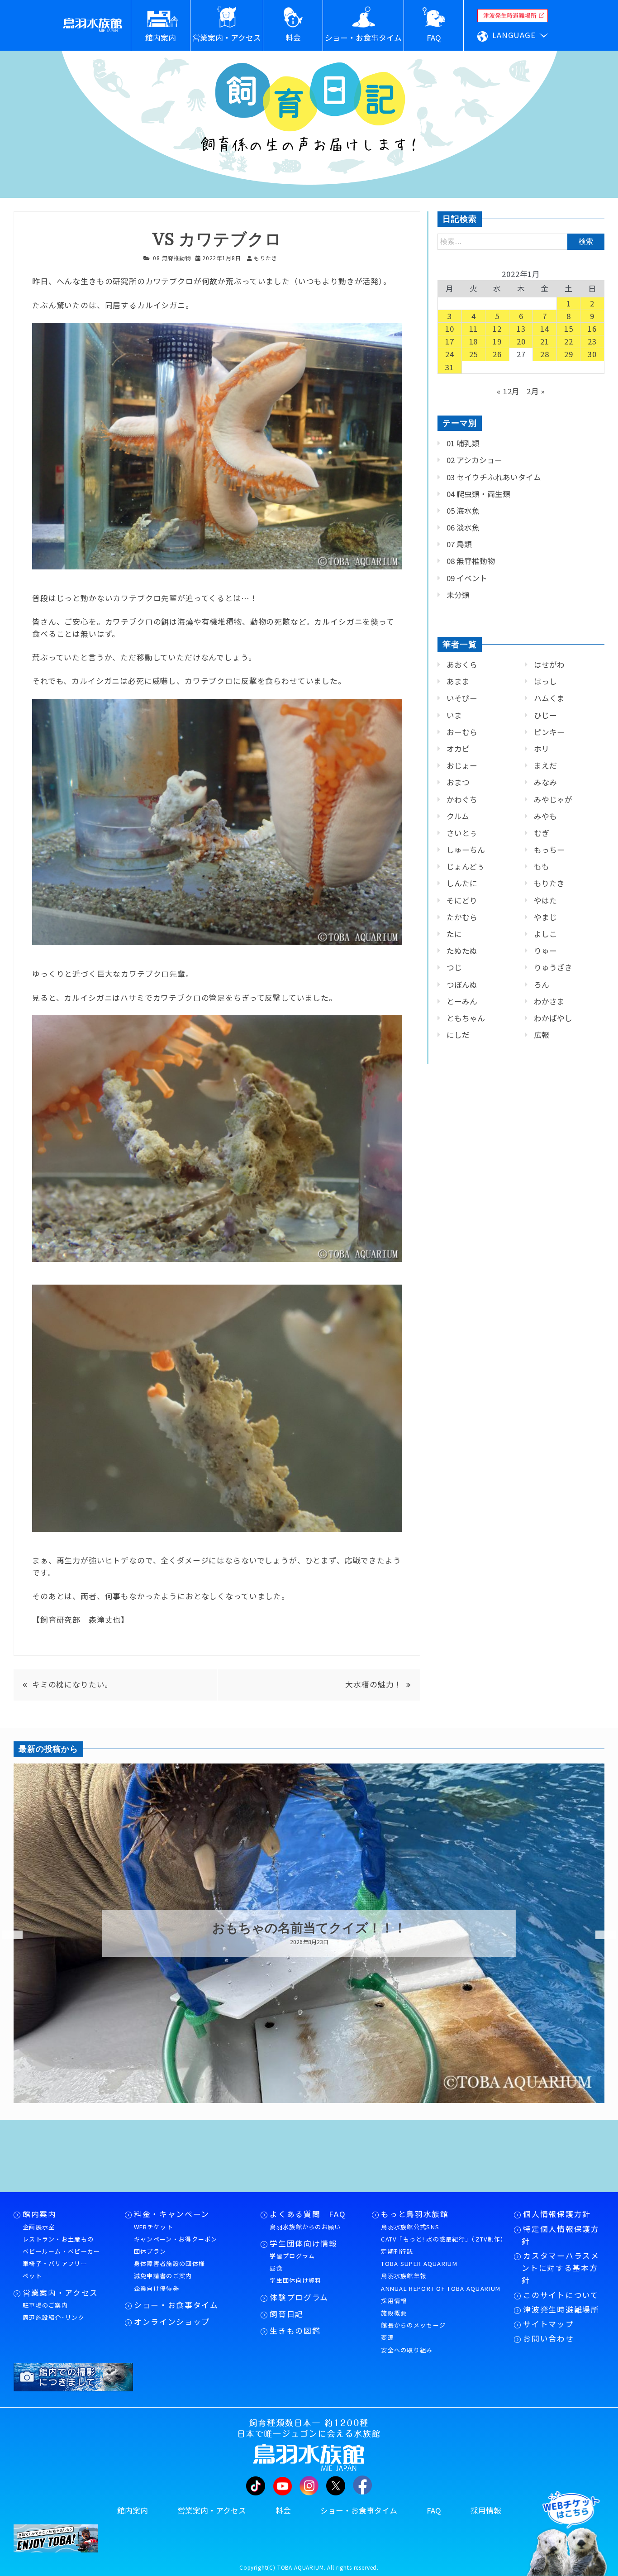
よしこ (545, 934)
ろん (542, 985)
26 (497, 354)
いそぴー (462, 698)
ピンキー (549, 732)
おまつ (458, 782)
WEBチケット (154, 2227)
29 (569, 354)
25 (474, 354)
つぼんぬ (462, 985)
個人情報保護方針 (557, 2214)
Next (600, 1935)
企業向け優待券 (157, 2288)
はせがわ (549, 664)
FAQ (434, 2510)
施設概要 (394, 2313)
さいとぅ (462, 833)
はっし (545, 681)
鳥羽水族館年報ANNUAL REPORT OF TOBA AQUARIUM (441, 2282)
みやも (545, 816)
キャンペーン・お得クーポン (176, 2239)
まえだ (545, 765)
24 (450, 354)
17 (450, 341)
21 (545, 341)
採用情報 (394, 2301)
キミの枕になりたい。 (72, 1684)
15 (569, 329)
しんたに (462, 883)
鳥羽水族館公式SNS (410, 2227)
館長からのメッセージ (413, 2325)
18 (474, 341)
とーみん (462, 1001)
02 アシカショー (474, 460)
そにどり (462, 900)
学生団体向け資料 (295, 2280)
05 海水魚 (463, 511)
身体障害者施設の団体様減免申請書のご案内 (169, 2270)
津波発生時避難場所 (561, 2309)
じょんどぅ (466, 866)
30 (592, 354)
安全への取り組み (407, 2350)
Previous (7, 1935)
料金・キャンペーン (172, 2214)
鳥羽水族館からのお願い (305, 2227)
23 (592, 341)
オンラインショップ (172, 2322)
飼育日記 (287, 2314)
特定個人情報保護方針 (560, 2235)
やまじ (545, 917)
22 (569, 341)
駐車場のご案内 (45, 2305)
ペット (32, 2276)
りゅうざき (553, 967)
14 (545, 329)
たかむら (462, 917)
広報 (542, 1035)
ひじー (545, 715)
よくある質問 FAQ (308, 2214)
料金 (283, 2510)
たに (454, 934)
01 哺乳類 (463, 443)
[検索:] (521, 241)
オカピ (458, 749)
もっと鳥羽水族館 (415, 2214)
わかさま (549, 1001)
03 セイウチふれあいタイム (494, 477)
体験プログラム (299, 2297)
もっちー (549, 850)
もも (542, 866)
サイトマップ (548, 2324)
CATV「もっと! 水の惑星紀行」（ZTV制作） (443, 2239)
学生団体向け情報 (303, 2243)
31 (450, 367)
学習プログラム (292, 2256)
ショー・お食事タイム (176, 2305)
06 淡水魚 (463, 527)
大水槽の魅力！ (373, 1684)
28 (545, 354)
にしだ (458, 1035)
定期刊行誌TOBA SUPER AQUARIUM (419, 2257)
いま (454, 715)
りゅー (545, 951)
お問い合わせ (548, 2338)
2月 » (536, 391)
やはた (545, 900)
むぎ (542, 833)
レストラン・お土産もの (58, 2239)
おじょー (462, 765)
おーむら (462, 732)
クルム (458, 816)
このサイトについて (561, 2295)
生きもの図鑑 (295, 2331)
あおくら (462, 664)
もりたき (549, 883)
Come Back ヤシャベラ (309, 1928)
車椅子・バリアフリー (55, 2263)
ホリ (542, 749)
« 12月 (508, 391)
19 (497, 341)
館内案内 (40, 2214)
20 (521, 341)
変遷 (387, 2337)
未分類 (458, 595)
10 (450, 329)
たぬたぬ (462, 951)
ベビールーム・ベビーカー (62, 2251)
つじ (454, 967)
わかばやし (553, 1018)
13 (521, 329)
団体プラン (150, 2251)
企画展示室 (39, 2227)
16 (592, 329)
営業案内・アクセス (60, 2293)
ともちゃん (466, 1018)
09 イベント (467, 578)
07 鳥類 (459, 544)
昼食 (276, 2268)
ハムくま (549, 698)
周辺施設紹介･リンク (54, 2317)
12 (497, 329)
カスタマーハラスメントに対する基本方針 (560, 2268)
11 (474, 329)
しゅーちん (466, 850)
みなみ (545, 782)
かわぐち (462, 799)
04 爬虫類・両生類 (478, 494)
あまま (458, 681)
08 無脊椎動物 (172, 258)
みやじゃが (553, 799)
